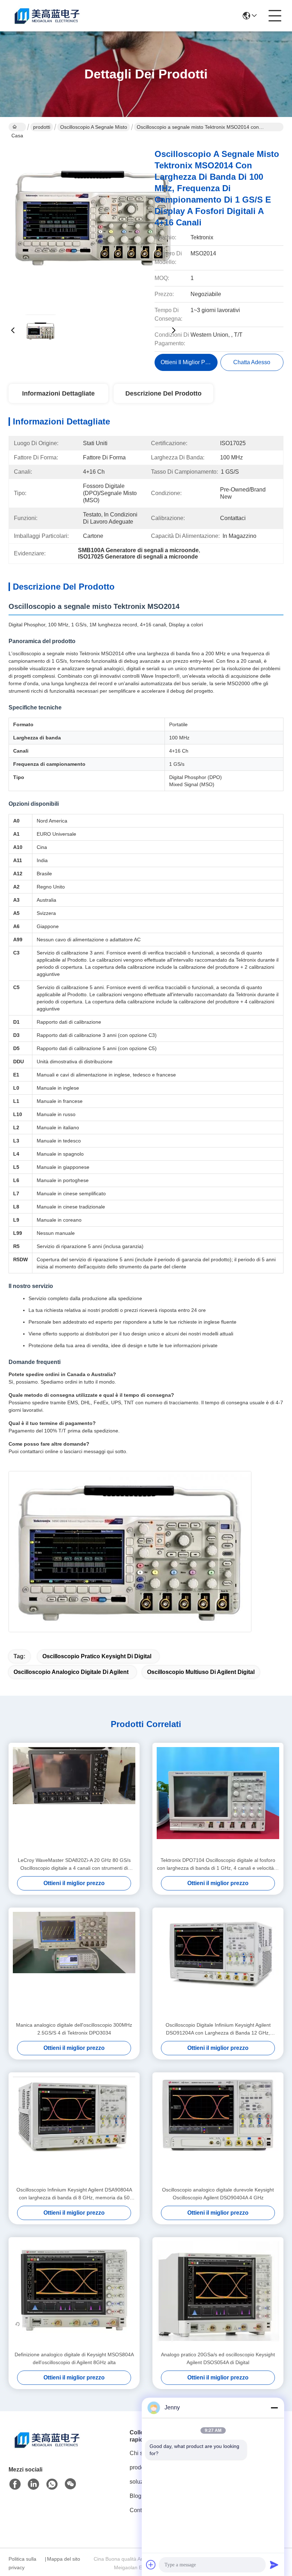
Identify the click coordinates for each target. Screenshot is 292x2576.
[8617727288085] (52, 2484)
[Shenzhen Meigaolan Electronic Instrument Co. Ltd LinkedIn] (33, 2484)
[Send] (274, 2565)
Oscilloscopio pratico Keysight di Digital (97, 1656)
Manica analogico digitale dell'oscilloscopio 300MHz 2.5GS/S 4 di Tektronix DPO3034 (74, 2029)
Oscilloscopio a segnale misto (94, 127)
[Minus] (274, 2408)
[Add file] (151, 2565)
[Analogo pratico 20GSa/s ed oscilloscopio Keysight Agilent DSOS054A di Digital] (218, 2294)
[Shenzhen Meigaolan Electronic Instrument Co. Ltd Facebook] (15, 2484)
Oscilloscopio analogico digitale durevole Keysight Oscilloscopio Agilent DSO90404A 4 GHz (218, 2194)
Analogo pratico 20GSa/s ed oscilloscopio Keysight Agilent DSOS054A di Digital (218, 2358)
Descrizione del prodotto (163, 393)
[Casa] (48, 2448)
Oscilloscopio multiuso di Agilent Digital (201, 1672)
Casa (17, 127)
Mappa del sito (64, 2559)
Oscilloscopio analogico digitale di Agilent (71, 1672)
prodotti (42, 127)
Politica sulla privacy (22, 2563)
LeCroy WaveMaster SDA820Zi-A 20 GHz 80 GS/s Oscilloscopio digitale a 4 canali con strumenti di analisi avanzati (74, 1865)
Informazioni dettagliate (58, 393)
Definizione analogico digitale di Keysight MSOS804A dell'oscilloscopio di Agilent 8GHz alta (74, 2358)
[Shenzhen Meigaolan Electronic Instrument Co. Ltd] (48, 16)
